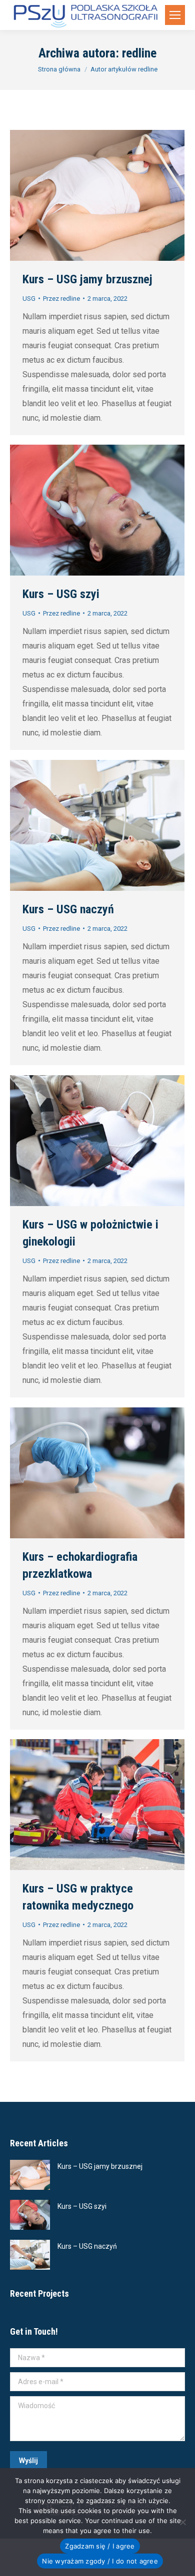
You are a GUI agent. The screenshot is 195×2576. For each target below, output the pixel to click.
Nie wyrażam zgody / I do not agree (100, 2561)
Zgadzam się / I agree (100, 2546)
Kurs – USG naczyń (68, 909)
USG (29, 299)
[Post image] (30, 2175)
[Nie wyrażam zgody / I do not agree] (182, 2522)
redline (139, 53)
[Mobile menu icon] (175, 15)
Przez (61, 299)
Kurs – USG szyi (61, 594)
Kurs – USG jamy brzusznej (87, 279)
